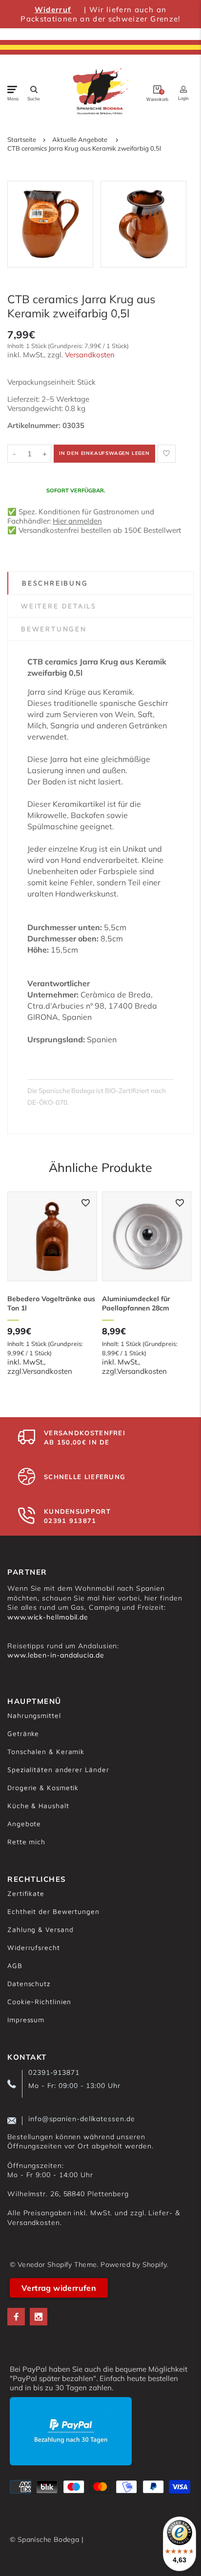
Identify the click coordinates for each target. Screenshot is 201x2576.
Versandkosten (90, 355)
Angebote (24, 1824)
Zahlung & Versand (40, 1929)
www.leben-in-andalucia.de (56, 1655)
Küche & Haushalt (38, 1805)
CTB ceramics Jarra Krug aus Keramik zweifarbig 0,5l (84, 148)
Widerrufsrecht (34, 1947)
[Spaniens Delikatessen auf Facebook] (16, 2317)
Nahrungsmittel (34, 1715)
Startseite (22, 139)
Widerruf (53, 10)
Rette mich (26, 1842)
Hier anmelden (77, 521)
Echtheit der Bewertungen (53, 1911)
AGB (15, 1965)
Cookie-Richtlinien (39, 2001)
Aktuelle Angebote (80, 139)
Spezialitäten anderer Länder (58, 1769)
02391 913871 (70, 1521)
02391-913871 (54, 2072)
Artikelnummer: (35, 425)
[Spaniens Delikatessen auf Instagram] (39, 2317)
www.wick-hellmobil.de (48, 1617)
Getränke (23, 1733)
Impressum (26, 2020)
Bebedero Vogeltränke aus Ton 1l (51, 1303)
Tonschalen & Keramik (46, 1751)
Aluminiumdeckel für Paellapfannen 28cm (136, 1303)
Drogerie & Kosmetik (43, 1787)
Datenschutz (29, 1983)
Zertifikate (26, 1893)
